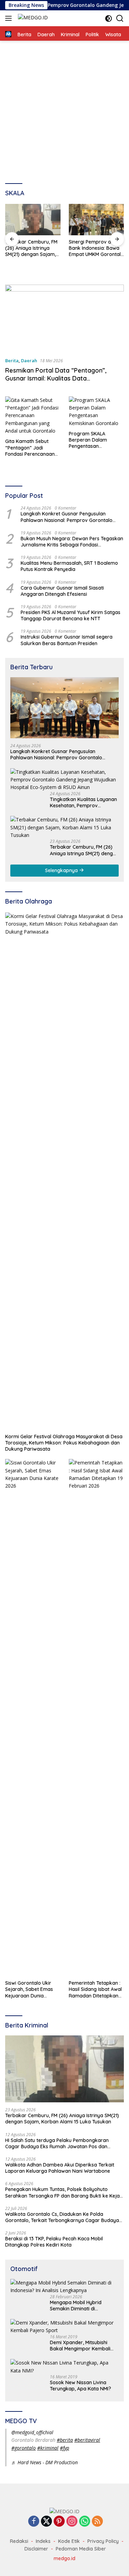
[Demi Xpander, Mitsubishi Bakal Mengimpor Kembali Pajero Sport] (64, 2327)
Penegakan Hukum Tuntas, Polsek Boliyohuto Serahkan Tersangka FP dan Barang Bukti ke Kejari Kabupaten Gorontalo (64, 2192)
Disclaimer (36, 2549)
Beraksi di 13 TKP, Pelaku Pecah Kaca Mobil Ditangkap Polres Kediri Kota (54, 2242)
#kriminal (48, 2448)
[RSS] (97, 2522)
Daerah (29, 361)
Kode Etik (69, 2541)
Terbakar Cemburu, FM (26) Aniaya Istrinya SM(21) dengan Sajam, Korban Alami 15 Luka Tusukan (31, 248)
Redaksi (19, 2541)
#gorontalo (24, 2448)
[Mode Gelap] (109, 18)
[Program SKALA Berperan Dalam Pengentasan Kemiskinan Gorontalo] (96, 412)
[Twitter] (46, 2522)
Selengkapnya (62, 870)
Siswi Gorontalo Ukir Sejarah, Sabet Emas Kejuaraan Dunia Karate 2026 (29, 1989)
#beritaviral (87, 2440)
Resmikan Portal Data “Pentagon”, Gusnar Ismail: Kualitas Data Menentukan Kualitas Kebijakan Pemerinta (56, 382)
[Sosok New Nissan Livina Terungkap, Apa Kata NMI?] (64, 2367)
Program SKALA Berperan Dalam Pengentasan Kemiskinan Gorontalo (94, 440)
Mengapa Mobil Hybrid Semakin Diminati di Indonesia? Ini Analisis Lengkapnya (76, 2306)
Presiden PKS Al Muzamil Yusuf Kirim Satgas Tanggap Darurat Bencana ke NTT (71, 615)
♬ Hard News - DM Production (45, 2462)
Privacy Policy (103, 2541)
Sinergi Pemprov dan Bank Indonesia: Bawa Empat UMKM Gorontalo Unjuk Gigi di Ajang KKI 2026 (96, 248)
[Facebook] (34, 2522)
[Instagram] (72, 2522)
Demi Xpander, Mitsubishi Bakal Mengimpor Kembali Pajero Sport (80, 2346)
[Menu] (10, 18)
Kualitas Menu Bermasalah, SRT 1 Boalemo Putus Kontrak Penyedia (69, 566)
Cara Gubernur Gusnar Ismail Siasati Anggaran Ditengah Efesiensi (62, 591)
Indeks (43, 2541)
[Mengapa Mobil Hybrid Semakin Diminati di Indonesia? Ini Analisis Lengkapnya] (64, 2287)
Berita (12, 361)
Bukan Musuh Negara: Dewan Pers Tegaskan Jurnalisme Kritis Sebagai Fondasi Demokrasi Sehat (72, 542)
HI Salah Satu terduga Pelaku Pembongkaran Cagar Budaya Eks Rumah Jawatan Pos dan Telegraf (57, 2143)
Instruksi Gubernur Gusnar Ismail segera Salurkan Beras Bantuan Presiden (67, 640)
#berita (65, 2440)
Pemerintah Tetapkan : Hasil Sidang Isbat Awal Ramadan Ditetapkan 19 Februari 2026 (95, 1989)
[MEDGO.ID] (32, 18)
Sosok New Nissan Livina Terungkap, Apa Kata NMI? (80, 2386)
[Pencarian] (120, 18)
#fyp (64, 2448)
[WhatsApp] (85, 2522)
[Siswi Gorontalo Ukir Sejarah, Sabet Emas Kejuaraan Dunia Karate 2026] (33, 1718)
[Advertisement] (64, 109)
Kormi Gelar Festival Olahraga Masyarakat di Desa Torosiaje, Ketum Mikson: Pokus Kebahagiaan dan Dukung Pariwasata (64, 1443)
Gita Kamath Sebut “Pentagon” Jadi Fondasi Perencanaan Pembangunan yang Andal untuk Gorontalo (31, 448)
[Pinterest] (59, 2522)
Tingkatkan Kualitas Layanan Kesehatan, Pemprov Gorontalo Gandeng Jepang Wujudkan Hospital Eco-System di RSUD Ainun (83, 802)
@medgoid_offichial (32, 2432)
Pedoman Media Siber (81, 2549)
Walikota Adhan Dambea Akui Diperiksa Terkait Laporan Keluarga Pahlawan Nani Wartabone (60, 2168)
